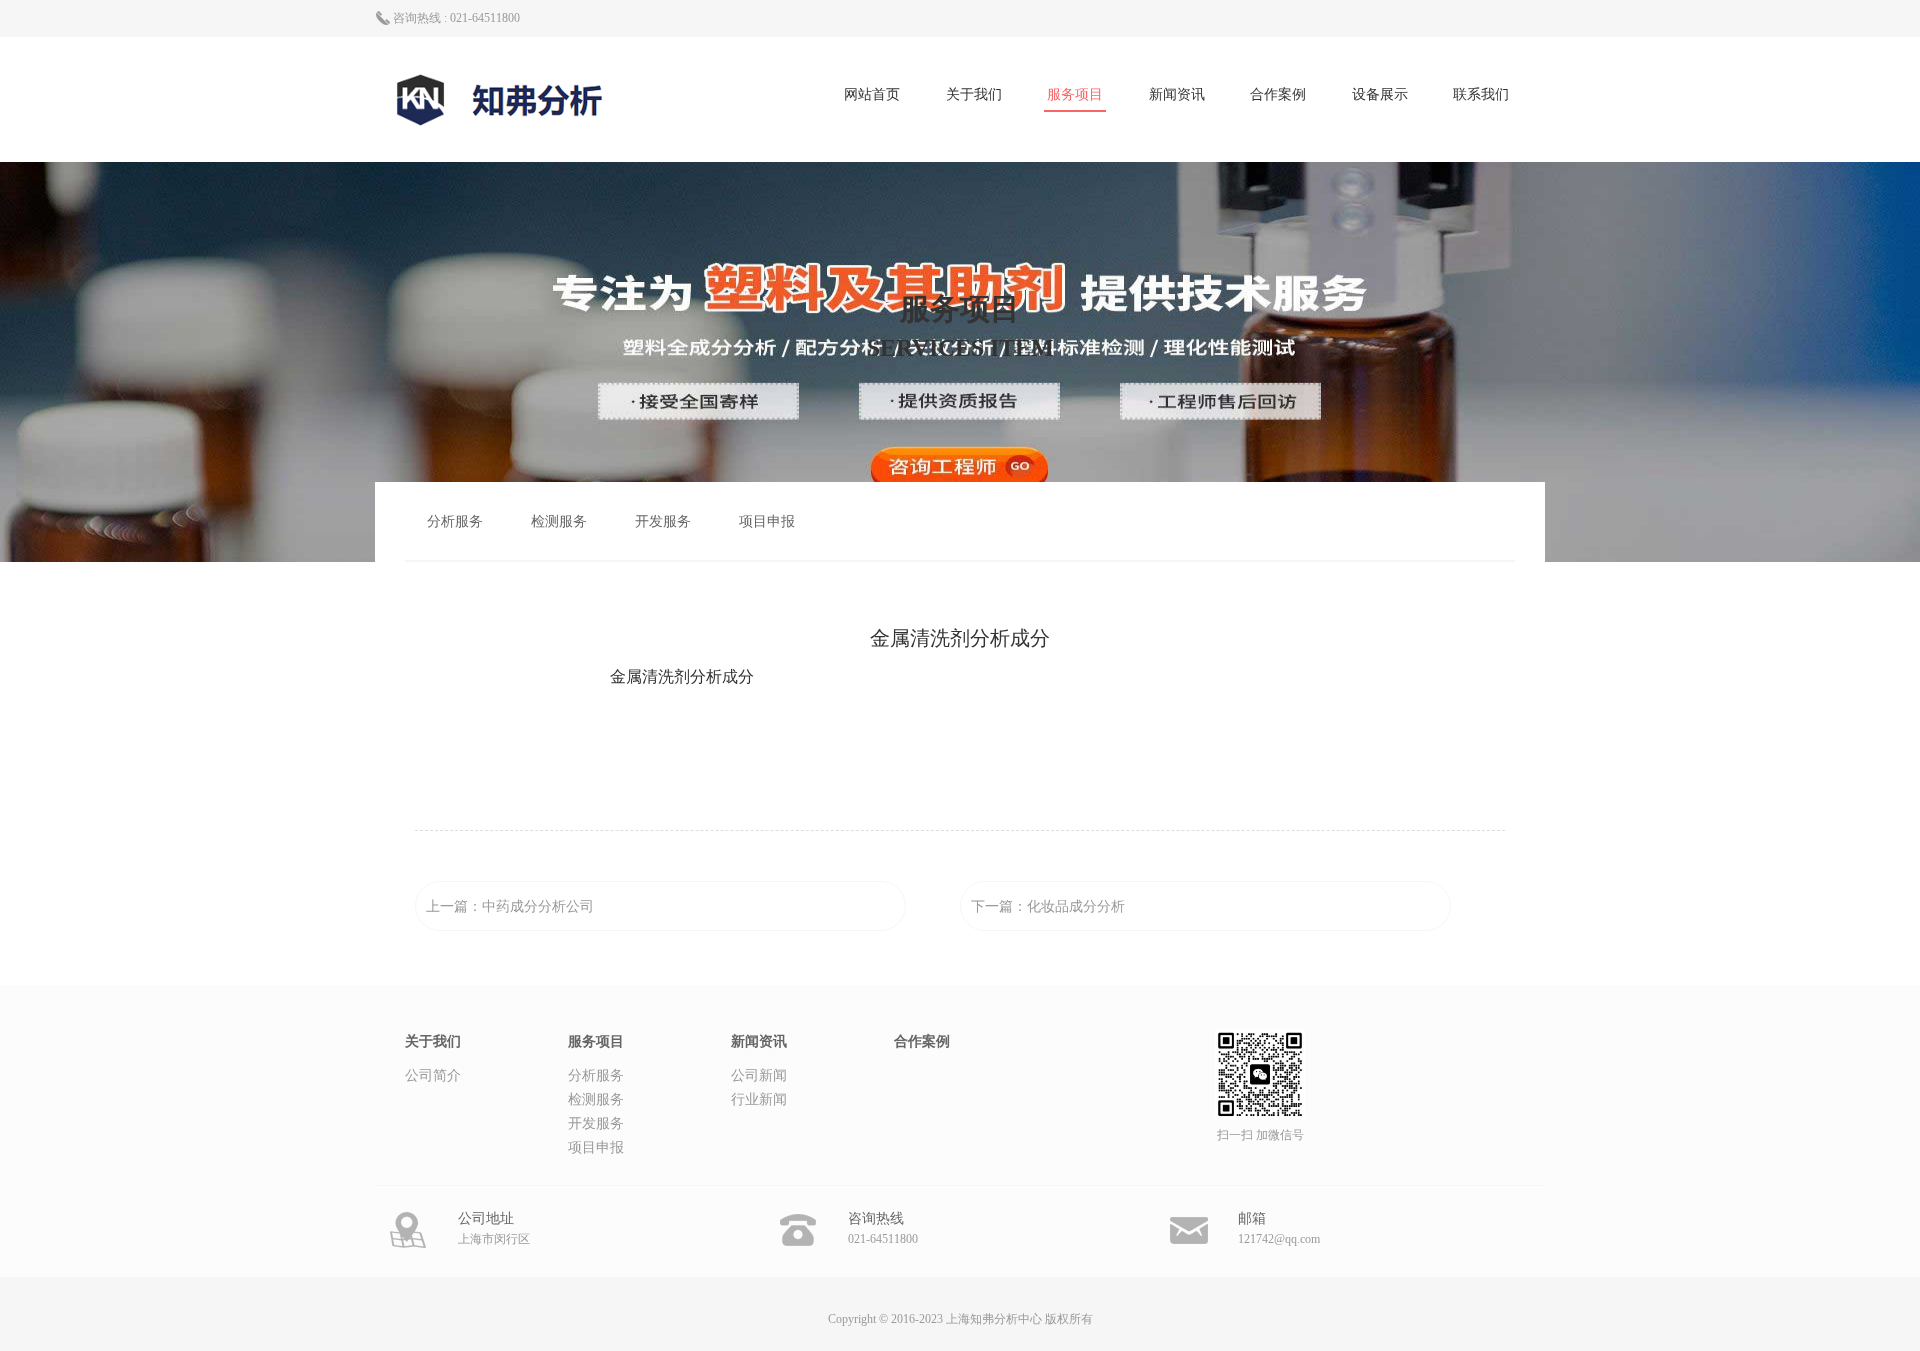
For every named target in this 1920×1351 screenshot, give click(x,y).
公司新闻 (759, 1075)
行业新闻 (759, 1099)
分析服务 (455, 521)
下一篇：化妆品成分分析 (1048, 906)
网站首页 (872, 94)
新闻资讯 (1177, 94)
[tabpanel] (960, 677)
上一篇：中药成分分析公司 (510, 906)
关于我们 (974, 94)
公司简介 (433, 1075)
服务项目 (1075, 94)
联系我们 (1481, 94)
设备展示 (1380, 94)
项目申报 (767, 521)
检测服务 (559, 521)
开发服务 (663, 521)
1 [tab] (960, 667)
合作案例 (1278, 94)
